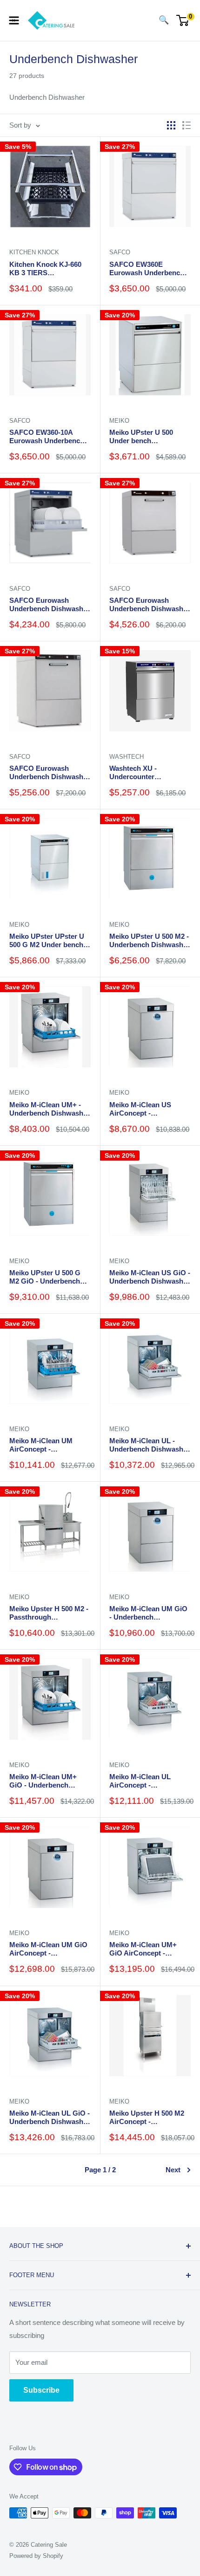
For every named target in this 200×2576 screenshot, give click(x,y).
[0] (183, 20)
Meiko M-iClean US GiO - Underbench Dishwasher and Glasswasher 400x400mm (150, 1277)
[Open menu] (14, 20)
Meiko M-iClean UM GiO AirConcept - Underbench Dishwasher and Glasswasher (50, 1949)
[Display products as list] (187, 125)
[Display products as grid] (171, 125)
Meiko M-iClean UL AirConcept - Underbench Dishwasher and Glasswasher (150, 1781)
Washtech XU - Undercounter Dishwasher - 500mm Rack (143, 773)
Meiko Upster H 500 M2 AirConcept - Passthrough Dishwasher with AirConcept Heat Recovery (147, 2118)
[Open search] (145, 20)
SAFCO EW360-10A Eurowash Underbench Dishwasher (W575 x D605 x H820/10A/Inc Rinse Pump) (47, 437)
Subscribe (41, 2390)
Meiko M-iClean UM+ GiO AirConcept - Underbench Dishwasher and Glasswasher (150, 1949)
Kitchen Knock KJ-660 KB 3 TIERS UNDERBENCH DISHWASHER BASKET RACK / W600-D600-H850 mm (50, 269)
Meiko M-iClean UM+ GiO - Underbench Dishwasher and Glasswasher (43, 1781)
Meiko (119, 421)
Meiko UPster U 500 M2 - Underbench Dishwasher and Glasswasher (150, 941)
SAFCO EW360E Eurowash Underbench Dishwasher (147, 269)
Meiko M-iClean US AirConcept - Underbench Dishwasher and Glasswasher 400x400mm (150, 1109)
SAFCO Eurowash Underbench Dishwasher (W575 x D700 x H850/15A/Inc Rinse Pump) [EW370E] (50, 605)
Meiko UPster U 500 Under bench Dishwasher (141, 437)
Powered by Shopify (36, 2556)
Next (173, 2170)
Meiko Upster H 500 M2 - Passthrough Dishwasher (49, 1613)
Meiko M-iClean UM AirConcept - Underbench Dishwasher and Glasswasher (50, 1445)
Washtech (127, 757)
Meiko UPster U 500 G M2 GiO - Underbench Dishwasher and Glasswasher (45, 1277)
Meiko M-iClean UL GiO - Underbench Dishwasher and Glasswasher (50, 2118)
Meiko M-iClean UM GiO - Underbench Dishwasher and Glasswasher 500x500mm (148, 1613)
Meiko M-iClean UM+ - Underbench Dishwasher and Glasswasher (50, 1109)
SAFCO (120, 252)
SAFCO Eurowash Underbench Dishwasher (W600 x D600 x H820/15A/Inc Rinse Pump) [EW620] (150, 605)
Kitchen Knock (34, 252)
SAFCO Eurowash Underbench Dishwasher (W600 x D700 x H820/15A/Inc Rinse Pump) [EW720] (50, 773)
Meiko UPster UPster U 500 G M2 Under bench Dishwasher (47, 941)
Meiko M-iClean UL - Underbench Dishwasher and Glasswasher (150, 1445)
